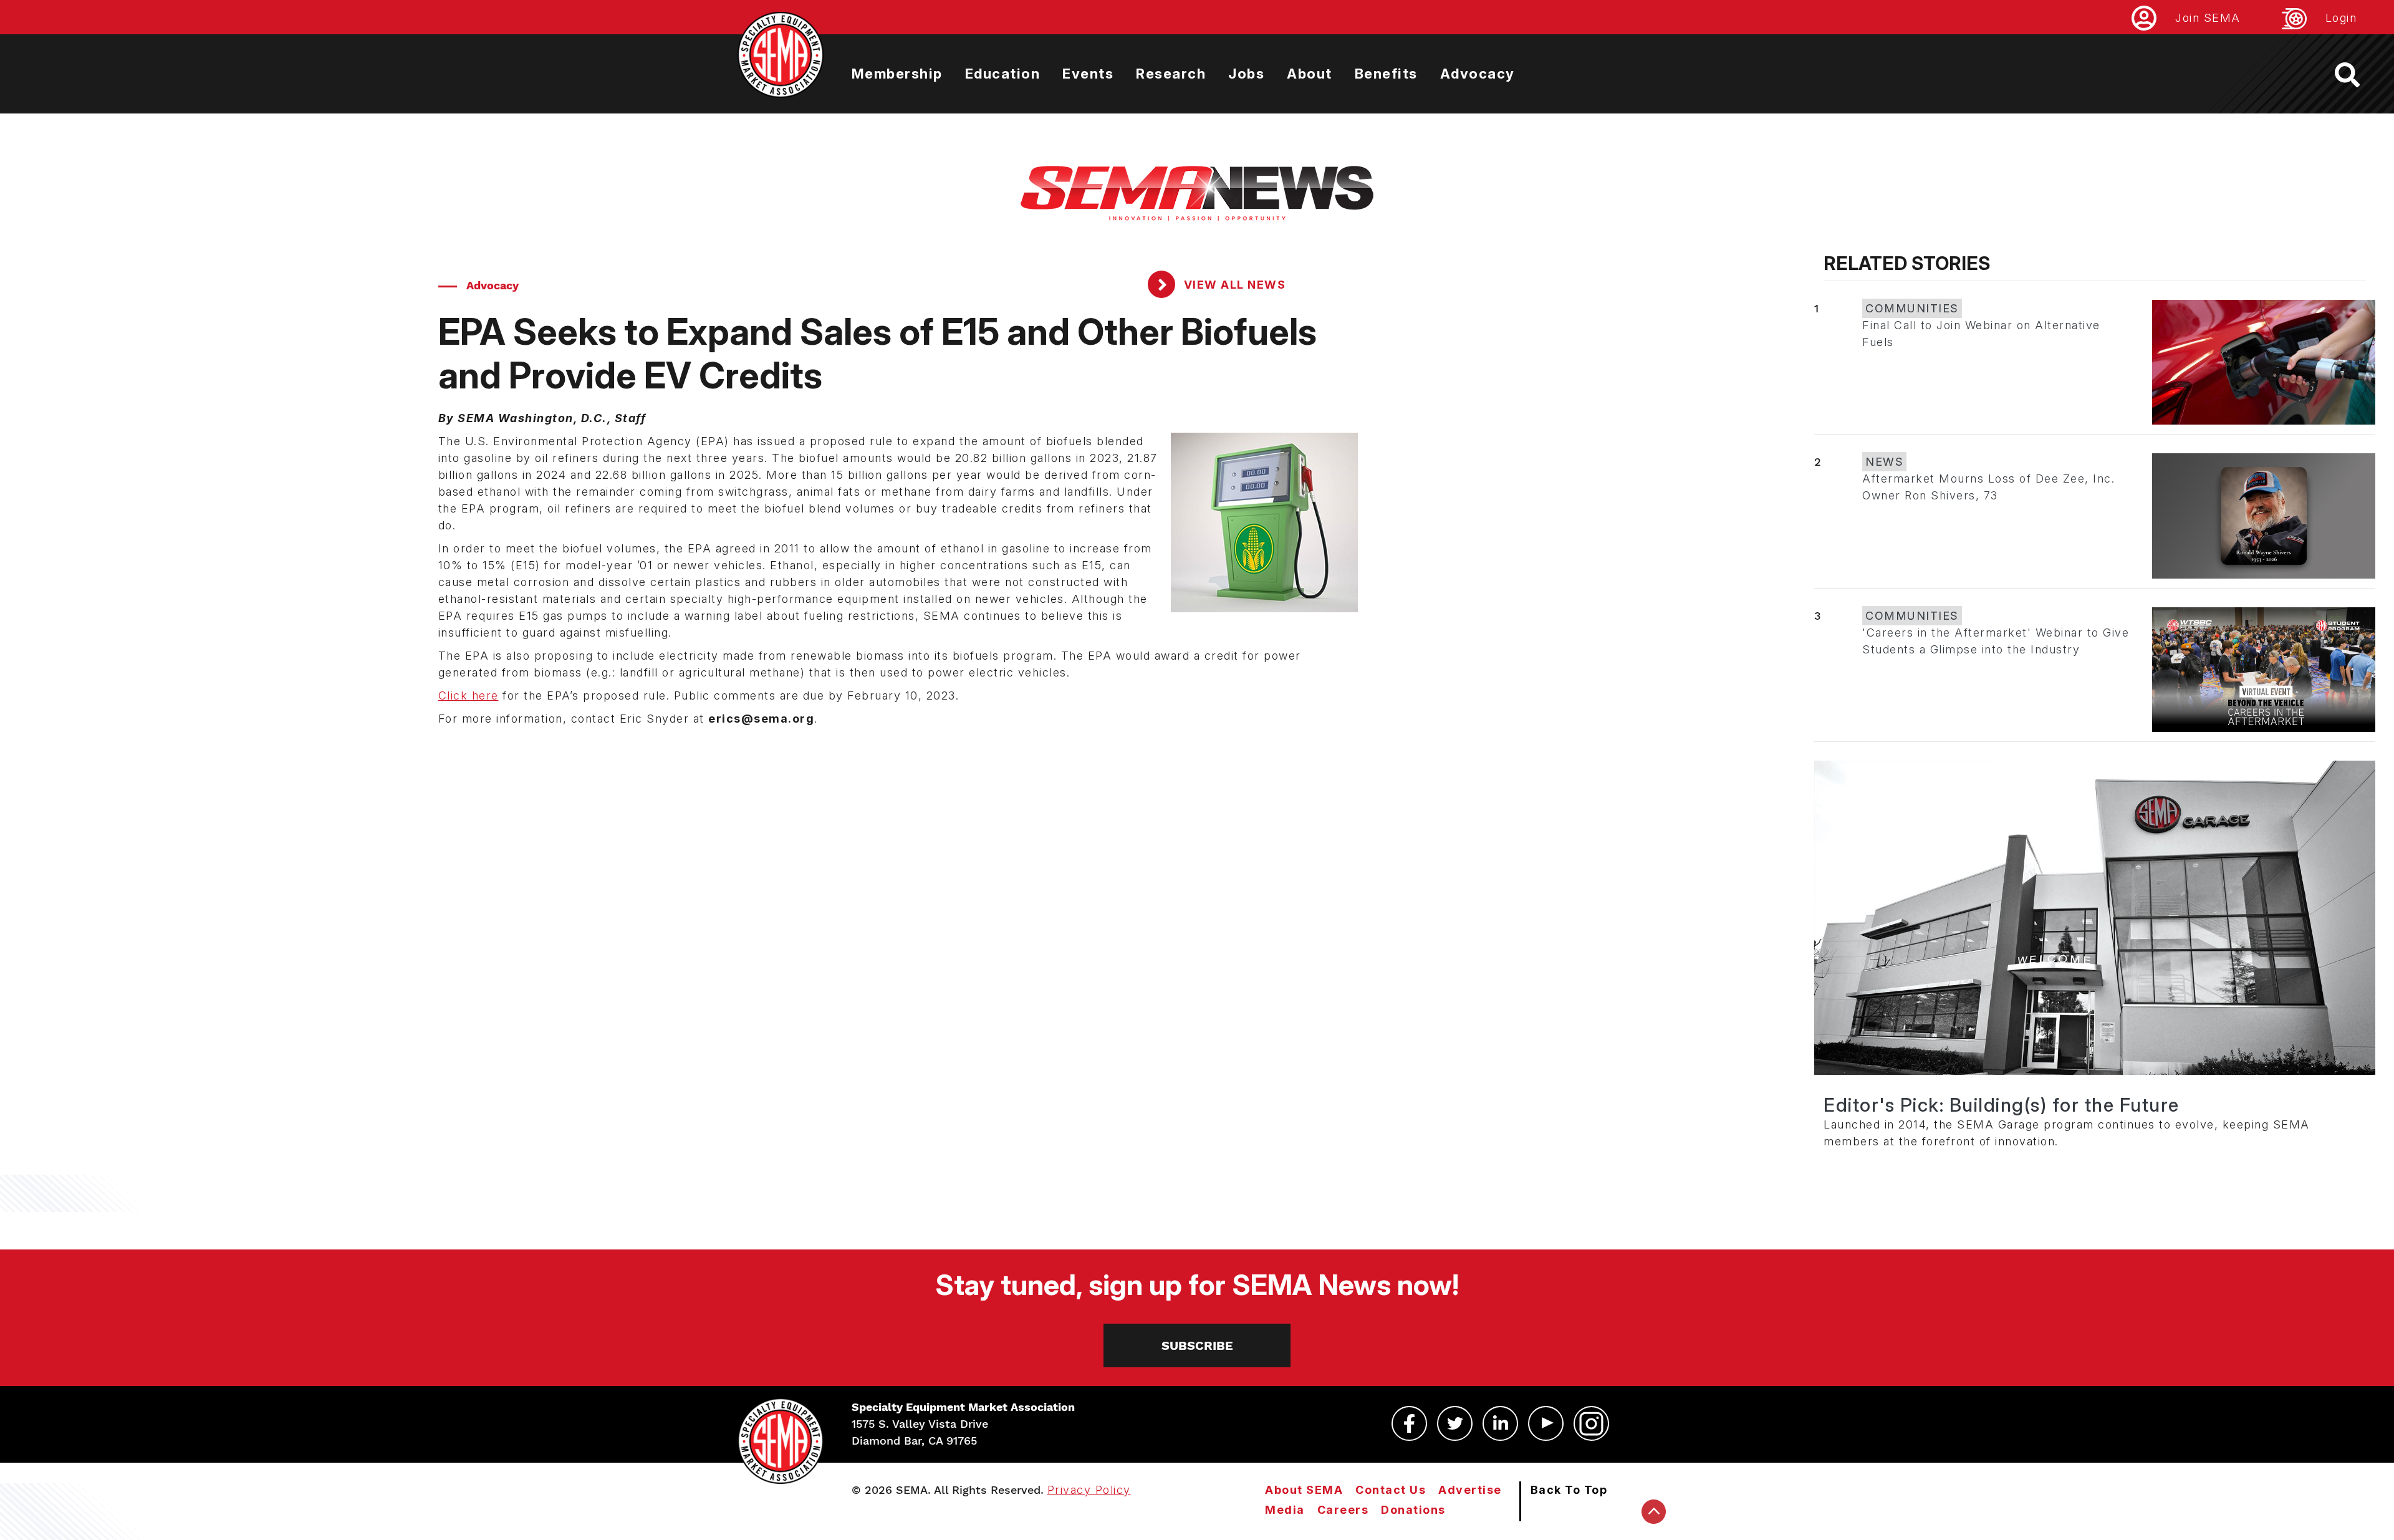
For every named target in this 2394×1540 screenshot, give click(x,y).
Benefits (1386, 74)
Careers (1343, 1510)
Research (1171, 74)
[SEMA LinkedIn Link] (1500, 1423)
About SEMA (1304, 1490)
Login (2341, 18)
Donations (1413, 1510)
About (1310, 74)
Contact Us (1391, 1490)
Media (1285, 1510)
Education (1003, 74)
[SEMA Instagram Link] (1591, 1423)
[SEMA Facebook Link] (1409, 1423)
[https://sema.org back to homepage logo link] (2358, 75)
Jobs (1246, 74)
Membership (897, 74)
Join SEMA (2208, 18)
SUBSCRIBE (1197, 1345)
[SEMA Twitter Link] (1455, 1423)
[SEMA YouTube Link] (1546, 1423)
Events (1088, 74)
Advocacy (1478, 74)
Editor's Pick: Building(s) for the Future (2002, 1105)
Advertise (1470, 1490)
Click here (469, 695)
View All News (1233, 285)
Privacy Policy (1089, 1490)
